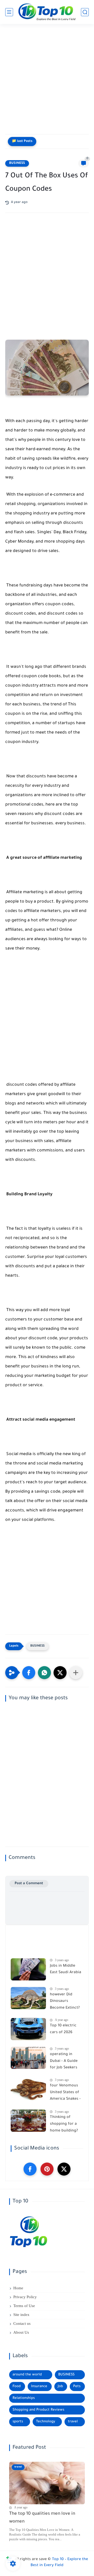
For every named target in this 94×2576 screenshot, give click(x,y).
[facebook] (30, 2169)
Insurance (39, 2386)
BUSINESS (17, 163)
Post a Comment (29, 1884)
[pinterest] (47, 2169)
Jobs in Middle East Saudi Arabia (66, 1969)
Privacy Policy (25, 2297)
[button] (29, 1673)
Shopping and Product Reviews (38, 2410)
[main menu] (9, 12)
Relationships (24, 2398)
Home (18, 2288)
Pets (77, 2386)
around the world (27, 2375)
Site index (21, 2315)
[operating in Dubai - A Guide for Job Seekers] (28, 2058)
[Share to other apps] (76, 1673)
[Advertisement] (47, 81)
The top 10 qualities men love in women (42, 2518)
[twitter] (64, 2169)
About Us (21, 2332)
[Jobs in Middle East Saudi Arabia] (28, 1969)
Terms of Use (24, 2306)
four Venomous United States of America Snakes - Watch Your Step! (66, 2093)
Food (17, 2386)
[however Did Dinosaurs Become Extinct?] (28, 1998)
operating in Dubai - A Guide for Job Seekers (64, 2061)
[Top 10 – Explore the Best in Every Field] (47, 12)
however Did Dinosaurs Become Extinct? (65, 2001)
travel (73, 2422)
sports (18, 2422)
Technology (46, 2422)
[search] (85, 12)
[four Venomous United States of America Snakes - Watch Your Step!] (28, 2089)
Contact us (22, 2323)
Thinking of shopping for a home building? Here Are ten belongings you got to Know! (64, 2125)
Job (60, 2386)
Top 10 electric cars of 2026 (63, 2029)
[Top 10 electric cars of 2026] (28, 2029)
